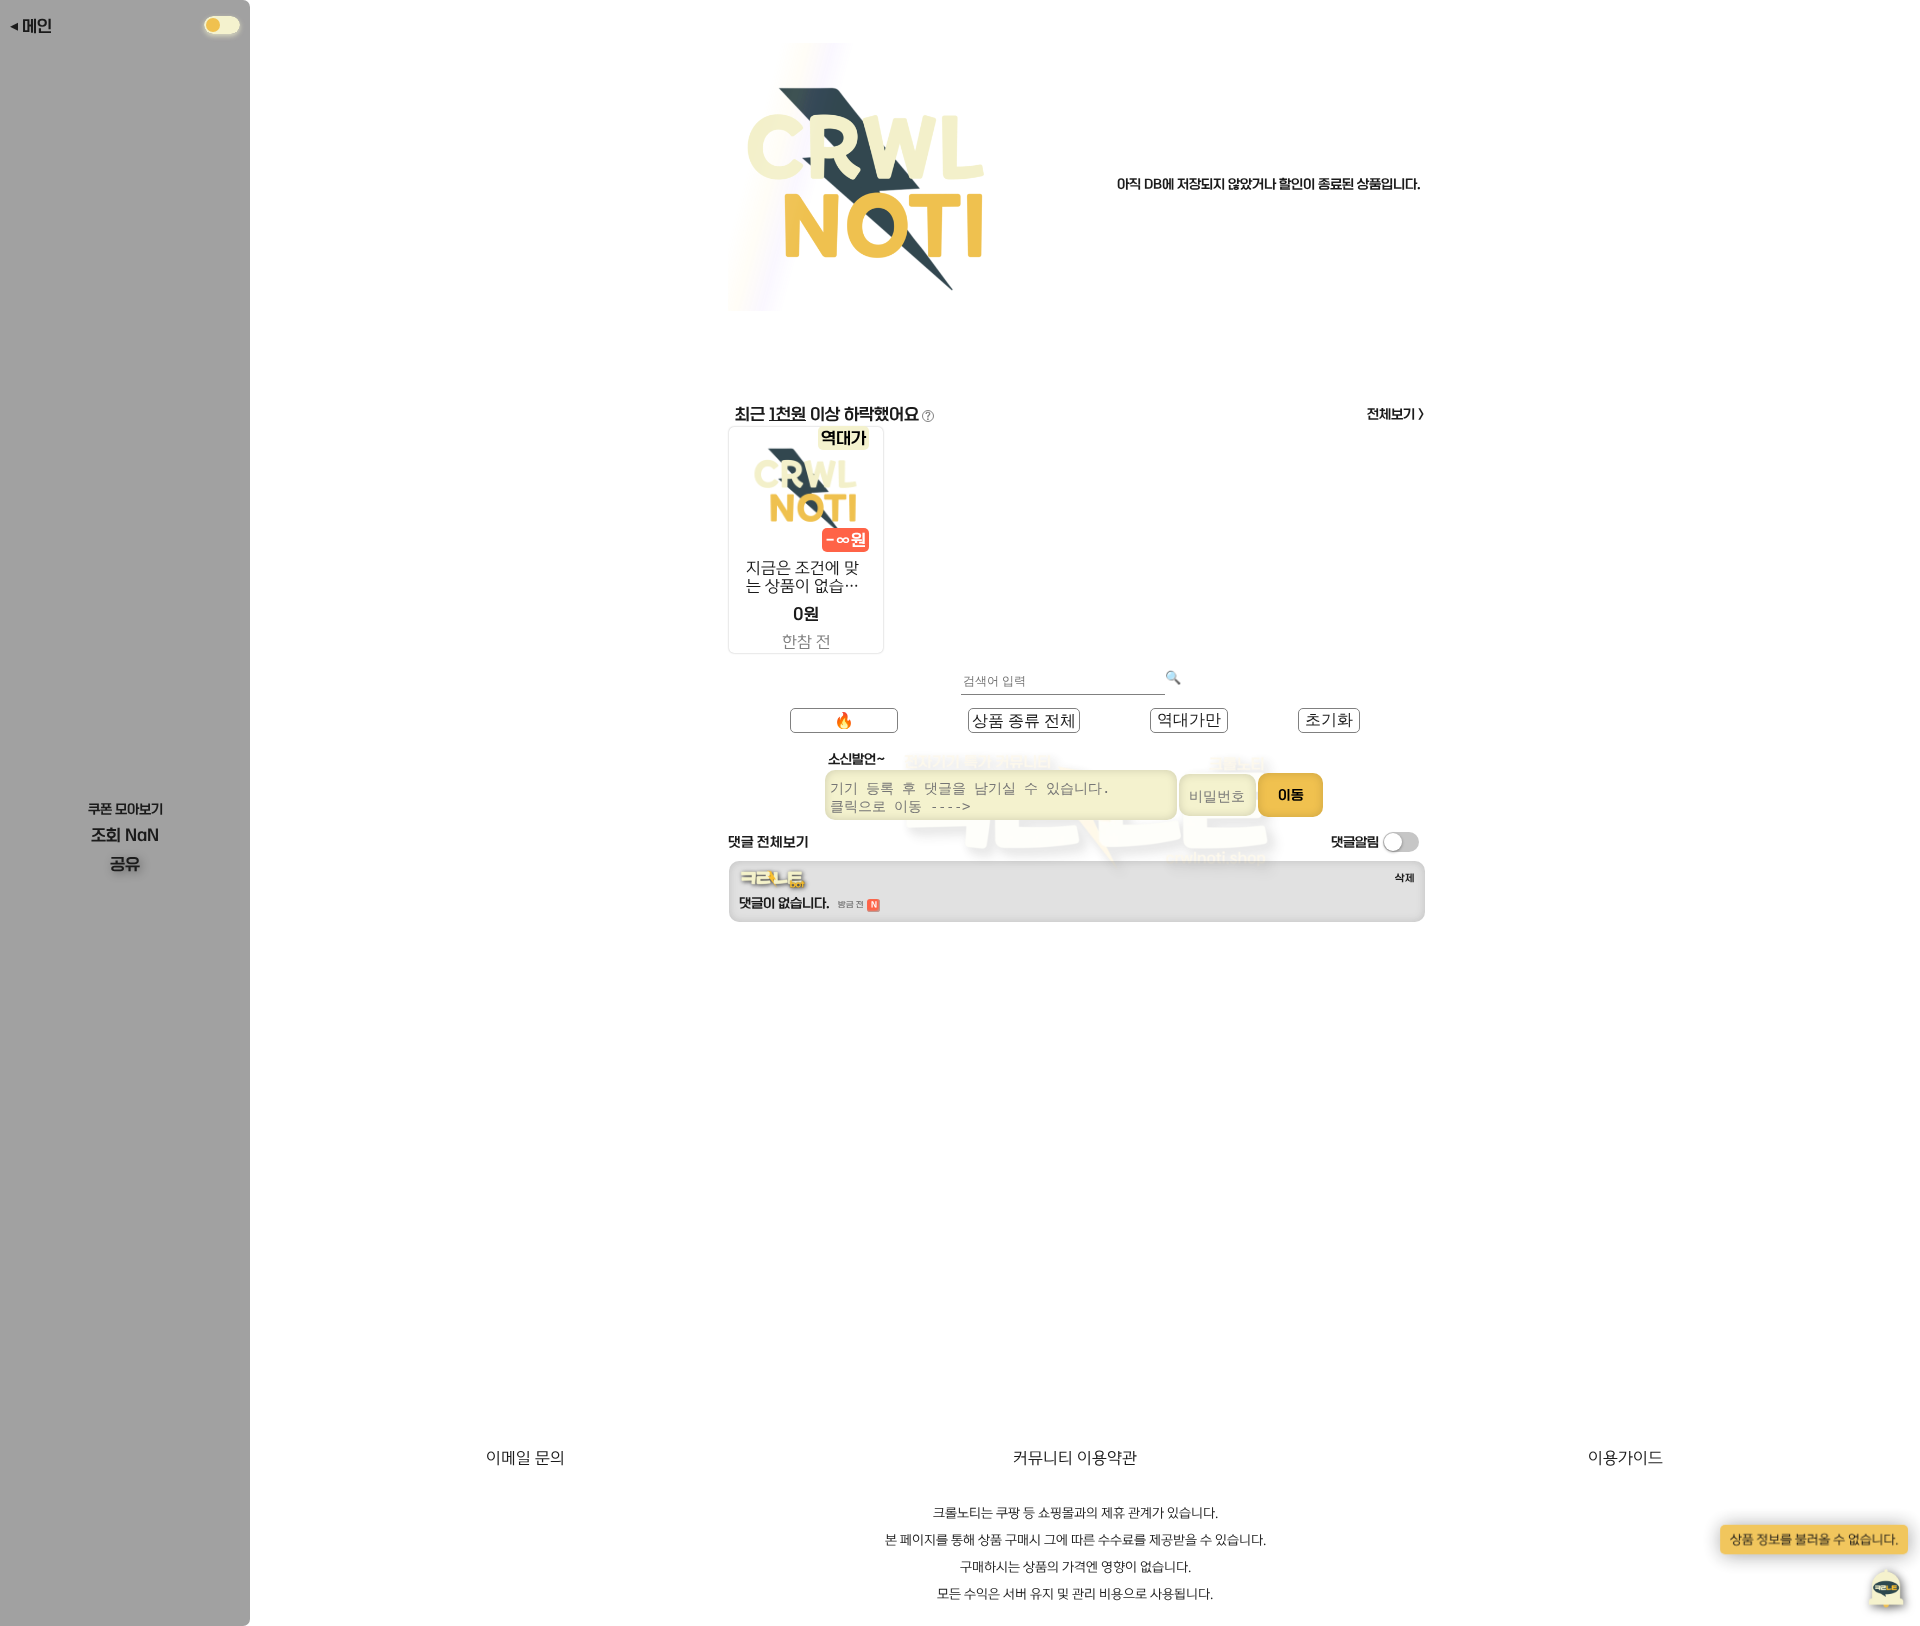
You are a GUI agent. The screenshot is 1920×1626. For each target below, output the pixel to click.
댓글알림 (1355, 842)
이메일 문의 (525, 1458)
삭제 (1405, 878)
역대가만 (1189, 719)
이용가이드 (1625, 1458)
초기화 (1329, 719)
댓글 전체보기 (768, 842)
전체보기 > (1396, 414)
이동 (1291, 795)
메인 (37, 26)
